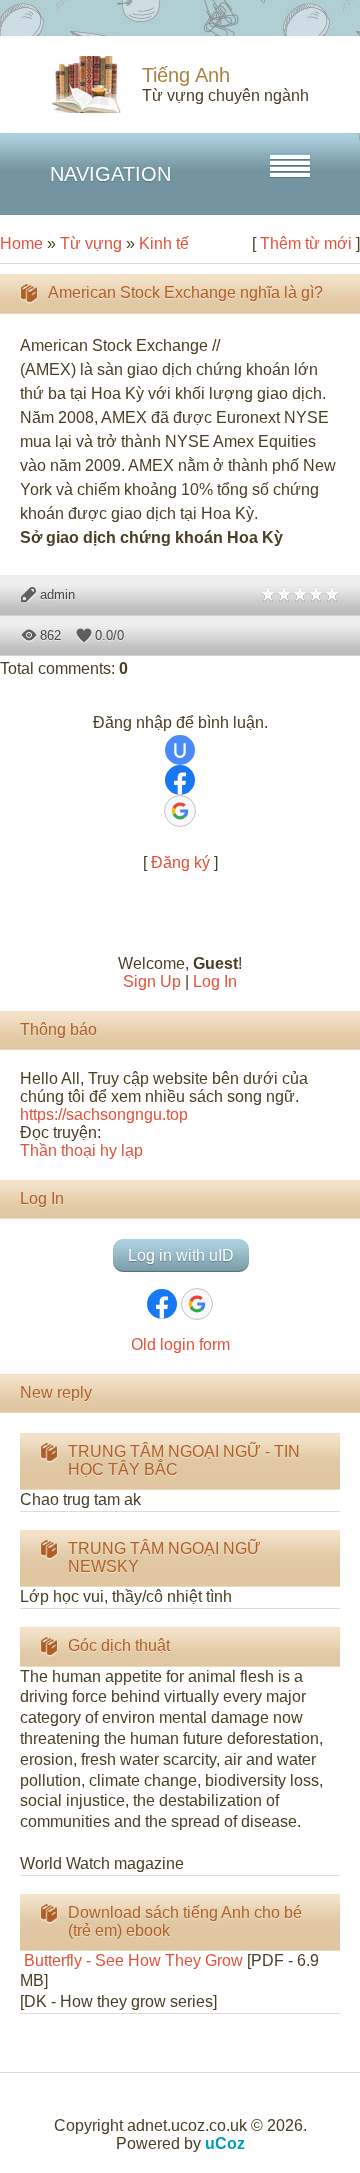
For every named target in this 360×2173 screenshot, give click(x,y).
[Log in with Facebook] (180, 780)
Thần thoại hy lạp (81, 1150)
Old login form (180, 1344)
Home (21, 243)
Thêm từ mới (306, 243)
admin (57, 594)
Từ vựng (91, 243)
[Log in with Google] (180, 811)
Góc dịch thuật (119, 1645)
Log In (215, 981)
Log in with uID (181, 1255)
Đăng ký (180, 862)
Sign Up (152, 981)
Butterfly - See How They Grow (131, 1960)
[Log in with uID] (180, 750)
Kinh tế (164, 243)
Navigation (110, 174)
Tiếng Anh (186, 75)
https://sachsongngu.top (104, 1114)
